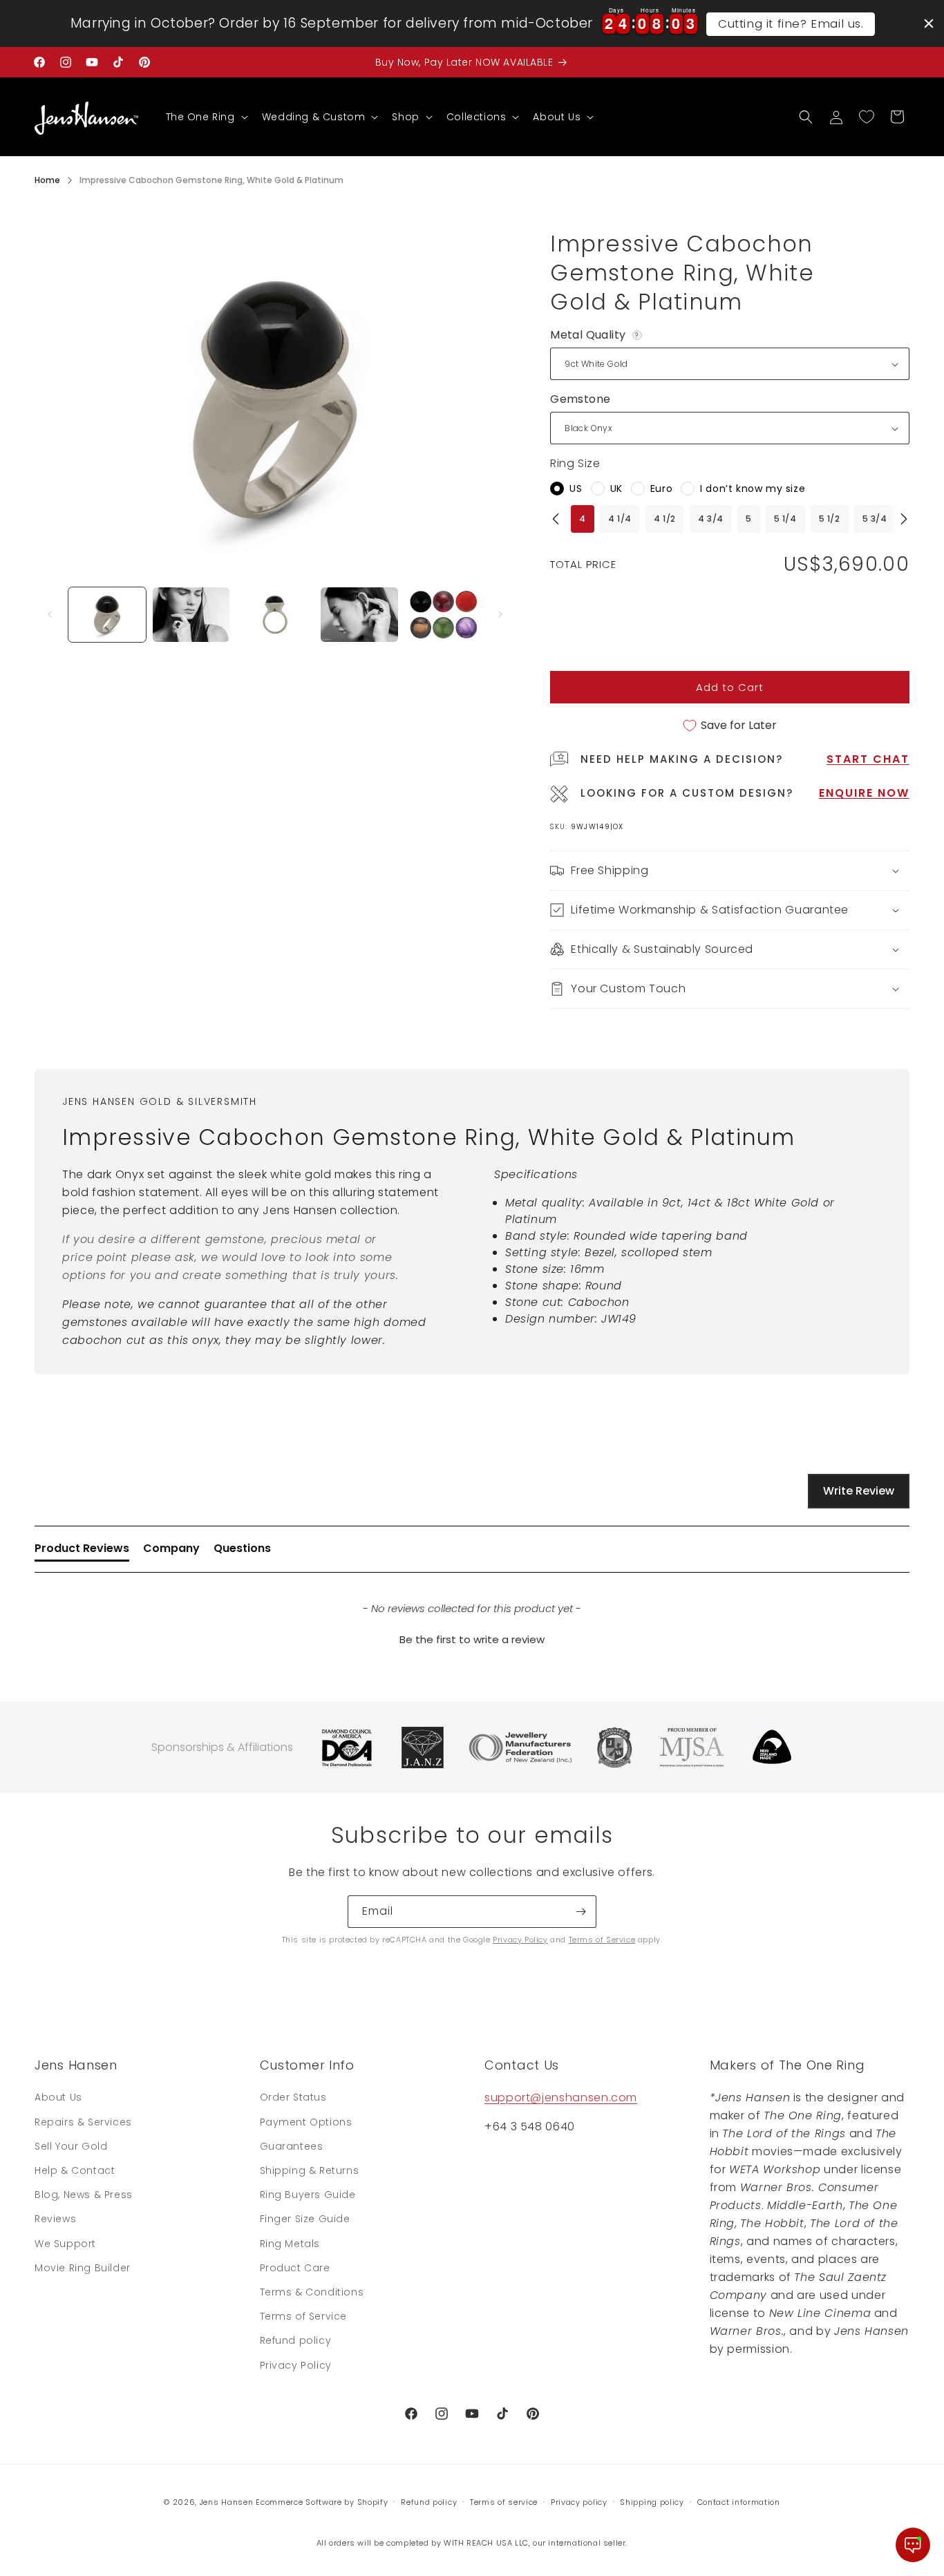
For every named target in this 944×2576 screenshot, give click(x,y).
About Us (58, 2097)
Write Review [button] (859, 1491)
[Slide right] (500, 614)
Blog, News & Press (84, 2195)
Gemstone (580, 399)
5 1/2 (830, 519)
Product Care (295, 2268)
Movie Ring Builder (83, 2268)
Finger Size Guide (305, 2219)
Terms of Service (602, 1940)
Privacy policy (579, 2502)
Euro (661, 489)
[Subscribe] (580, 1912)
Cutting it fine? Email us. (791, 23)
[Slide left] (50, 614)
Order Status (293, 2097)
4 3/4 (711, 519)
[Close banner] (929, 23)
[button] (206, 117)
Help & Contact (75, 2170)
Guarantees (292, 2146)
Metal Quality (597, 335)
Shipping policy (652, 2502)
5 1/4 (785, 519)
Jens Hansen (227, 2502)
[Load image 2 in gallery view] (191, 615)
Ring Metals (290, 2244)
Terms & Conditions (312, 2292)
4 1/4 (620, 519)
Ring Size (575, 463)
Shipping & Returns (310, 2170)
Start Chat (868, 759)
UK (616, 489)
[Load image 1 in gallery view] (107, 615)
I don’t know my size (753, 489)
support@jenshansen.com (561, 2097)
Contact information (739, 2502)
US (576, 489)
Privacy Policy (520, 1940)
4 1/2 (665, 519)
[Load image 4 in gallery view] (359, 615)
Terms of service (504, 2502)
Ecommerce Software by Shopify (322, 2502)
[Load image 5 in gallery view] (444, 615)
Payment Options (306, 2122)
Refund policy (296, 2340)
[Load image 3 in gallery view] (275, 615)
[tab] (82, 1551)
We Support (65, 2244)
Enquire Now (864, 793)
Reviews (55, 2219)
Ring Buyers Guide (308, 2195)
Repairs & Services (83, 2122)
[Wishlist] (867, 117)
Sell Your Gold (71, 2146)
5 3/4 (875, 519)
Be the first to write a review (472, 1639)
